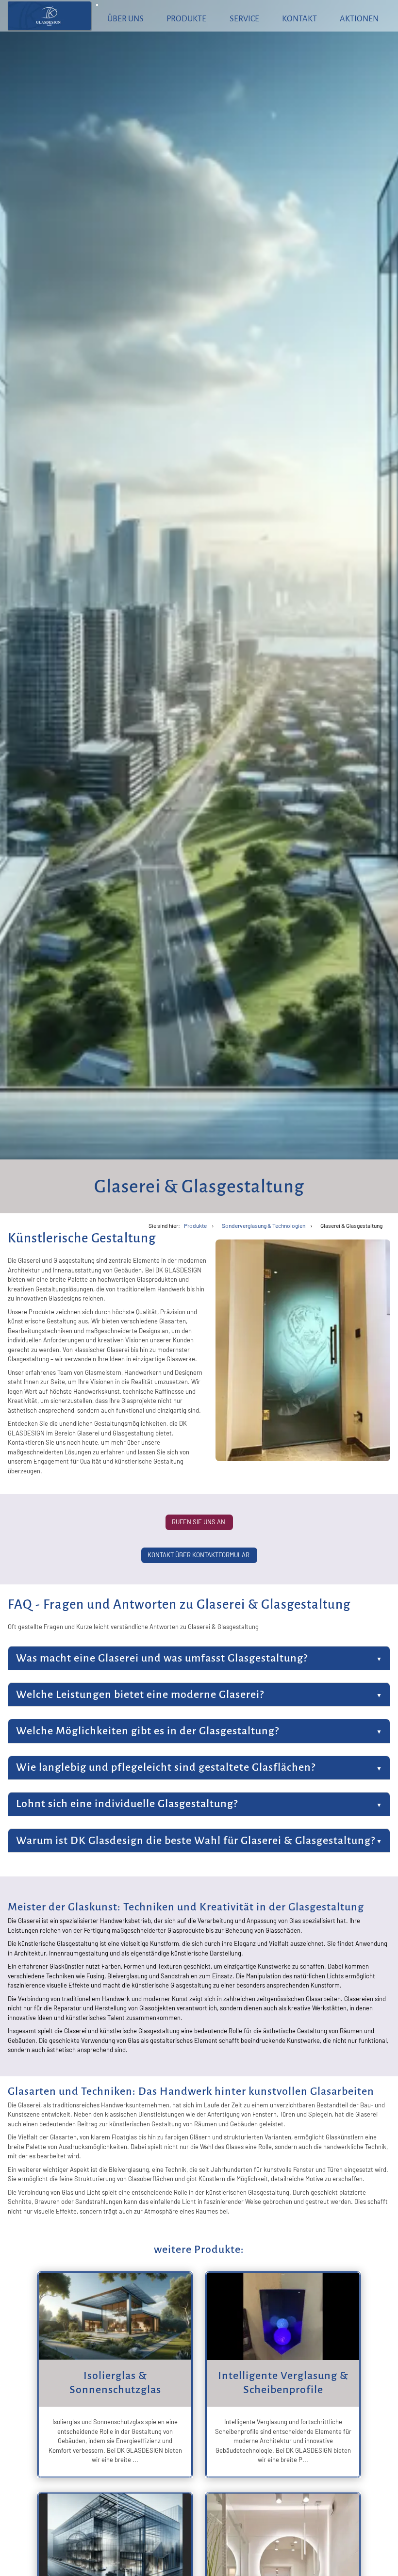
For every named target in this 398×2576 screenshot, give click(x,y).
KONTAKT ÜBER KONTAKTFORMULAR (199, 1555)
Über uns (125, 19)
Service (244, 19)
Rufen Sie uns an (199, 1522)
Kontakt (299, 19)
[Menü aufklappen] (97, 5)
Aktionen (359, 19)
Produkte (186, 19)
